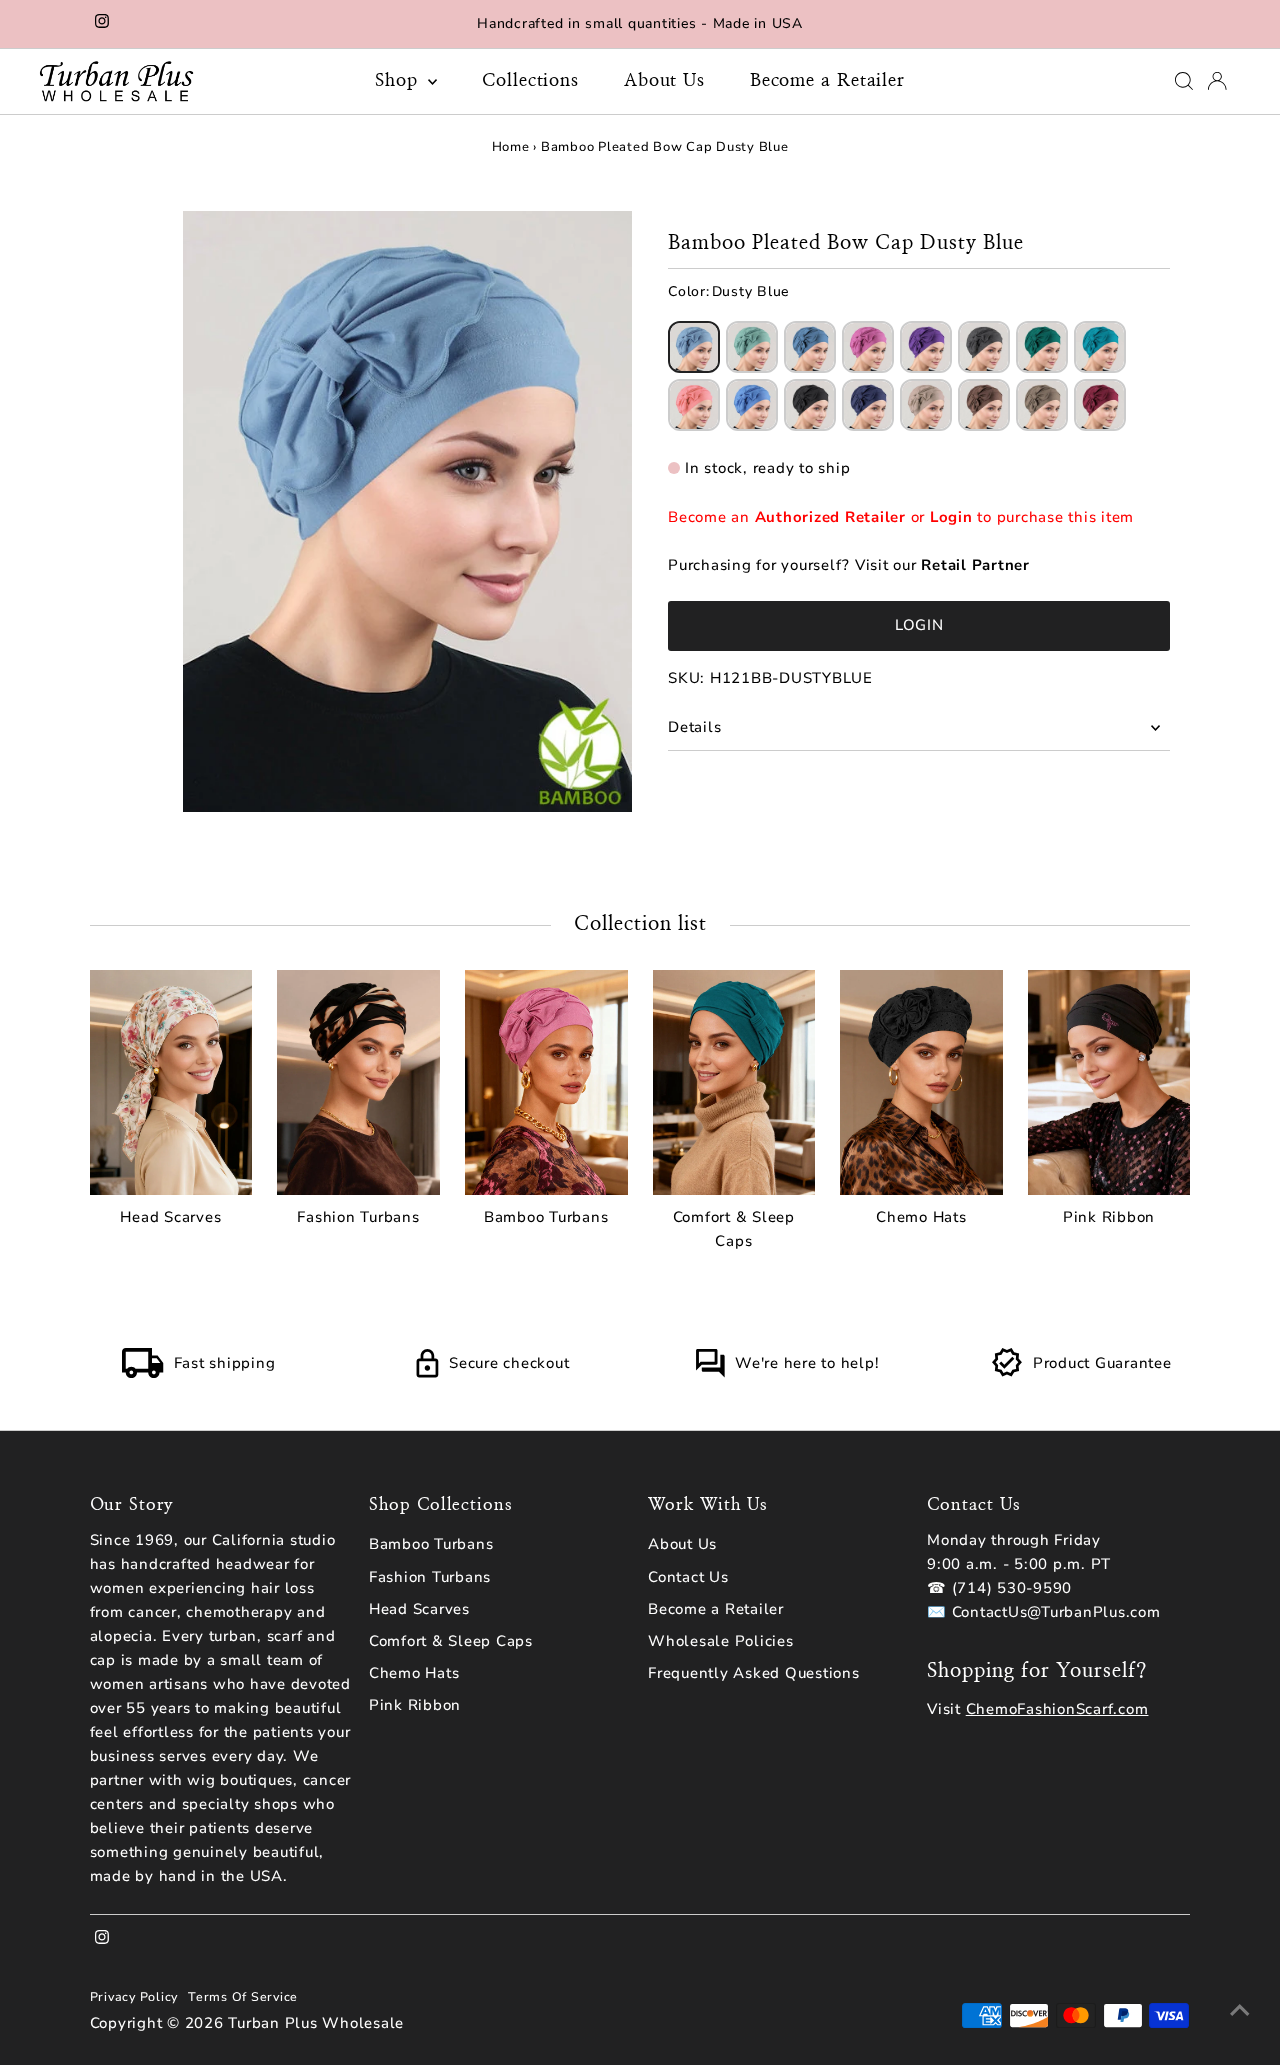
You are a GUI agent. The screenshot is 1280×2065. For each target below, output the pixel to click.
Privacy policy (134, 1996)
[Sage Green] (752, 347)
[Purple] (926, 347)
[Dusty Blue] (694, 347)
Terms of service (243, 1996)
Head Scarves (419, 1609)
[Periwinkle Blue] (752, 405)
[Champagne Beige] (926, 405)
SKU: (686, 678)
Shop (399, 81)
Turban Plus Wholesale (316, 2023)
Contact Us (688, 1577)
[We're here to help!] (710, 1373)
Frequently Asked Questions (754, 1673)
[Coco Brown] (1042, 405)
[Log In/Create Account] (1217, 81)
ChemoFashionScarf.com (1057, 1709)
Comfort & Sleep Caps (451, 1641)
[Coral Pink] (694, 405)
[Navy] (868, 405)
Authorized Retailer (830, 517)
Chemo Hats (414, 1673)
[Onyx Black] (810, 405)
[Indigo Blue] (810, 347)
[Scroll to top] (1240, 2010)
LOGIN (919, 625)
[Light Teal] (1100, 347)
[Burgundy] (1100, 405)
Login (951, 517)
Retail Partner (975, 565)
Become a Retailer (827, 81)
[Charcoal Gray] (984, 347)
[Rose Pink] (868, 347)
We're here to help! (807, 1363)
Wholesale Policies (721, 1641)
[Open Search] (1184, 81)
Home (511, 147)
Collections (530, 81)
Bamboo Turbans (431, 1544)
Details (694, 727)
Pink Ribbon (415, 1705)
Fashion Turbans (430, 1577)
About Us (664, 81)
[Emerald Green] (1042, 347)
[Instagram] (102, 24)
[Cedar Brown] (984, 405)
